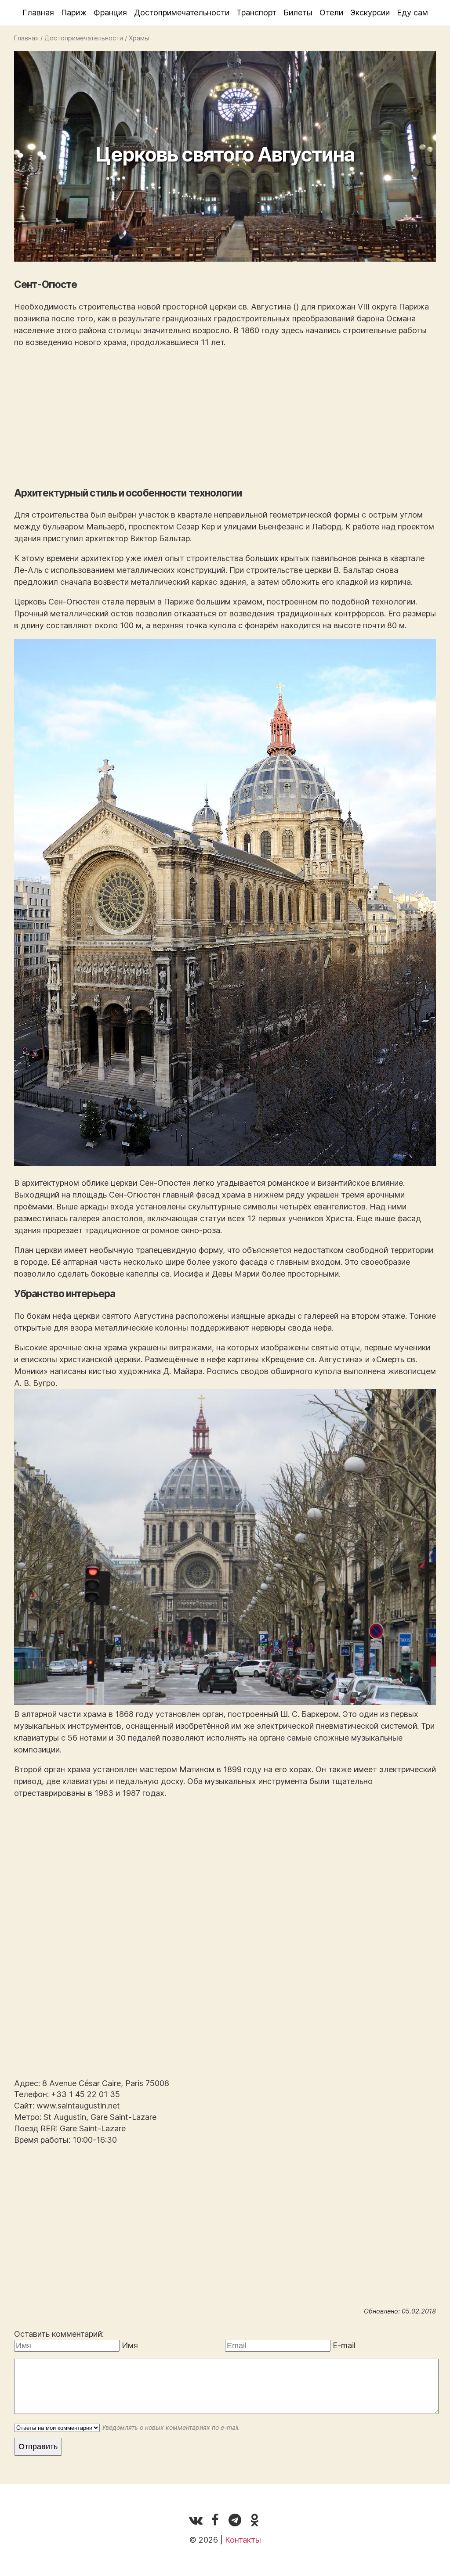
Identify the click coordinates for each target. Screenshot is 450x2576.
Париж (74, 13)
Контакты (243, 2540)
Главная (38, 13)
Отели (331, 13)
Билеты (298, 13)
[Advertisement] (225, 417)
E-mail (344, 2345)
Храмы (139, 38)
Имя (130, 2345)
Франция (110, 13)
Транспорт (256, 13)
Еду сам (412, 13)
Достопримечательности (182, 13)
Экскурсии (370, 13)
